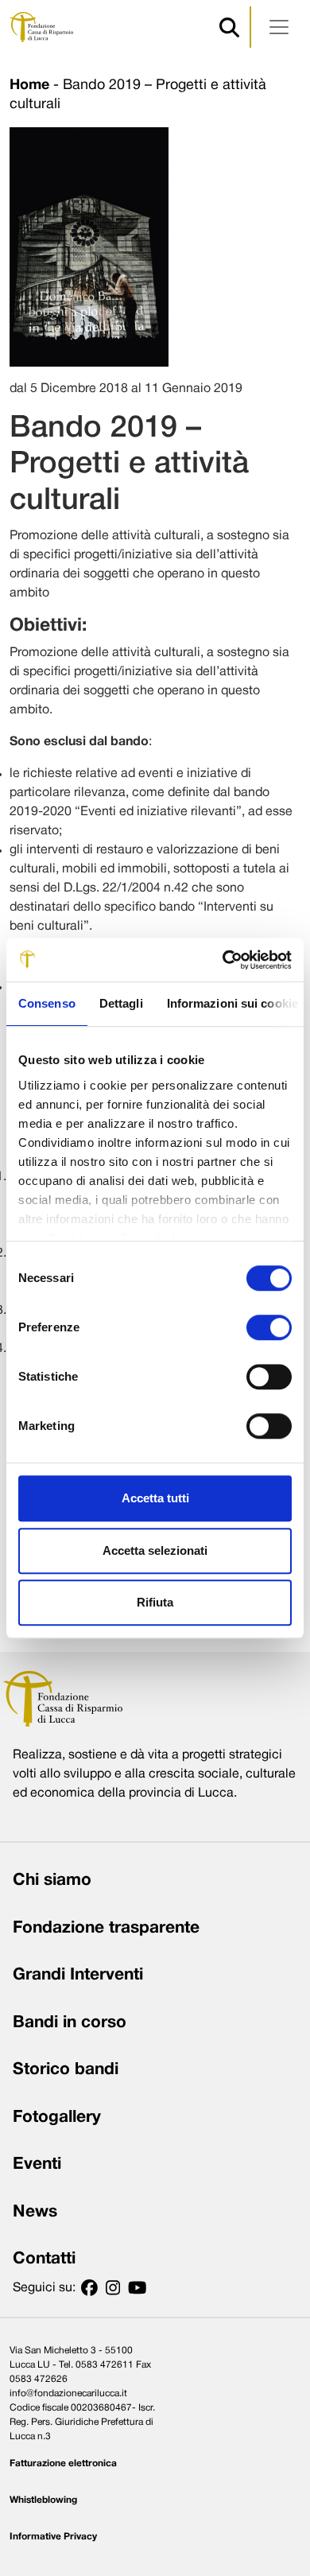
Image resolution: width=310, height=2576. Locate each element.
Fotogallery (57, 2118)
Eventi (37, 2164)
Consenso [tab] (47, 1003)
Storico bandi (66, 2070)
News (35, 2212)
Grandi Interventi (78, 1975)
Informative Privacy (53, 2537)
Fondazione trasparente (106, 1928)
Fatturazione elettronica (63, 2463)
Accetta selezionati (155, 1550)
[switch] (269, 1327)
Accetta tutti (155, 1498)
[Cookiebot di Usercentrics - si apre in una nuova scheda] (223, 960)
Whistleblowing (43, 2500)
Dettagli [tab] (121, 1003)
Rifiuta (155, 1602)
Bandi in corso (70, 2023)
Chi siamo (52, 1881)
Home (29, 85)
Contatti (44, 2259)
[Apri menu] (279, 27)
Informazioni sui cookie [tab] (232, 1003)
